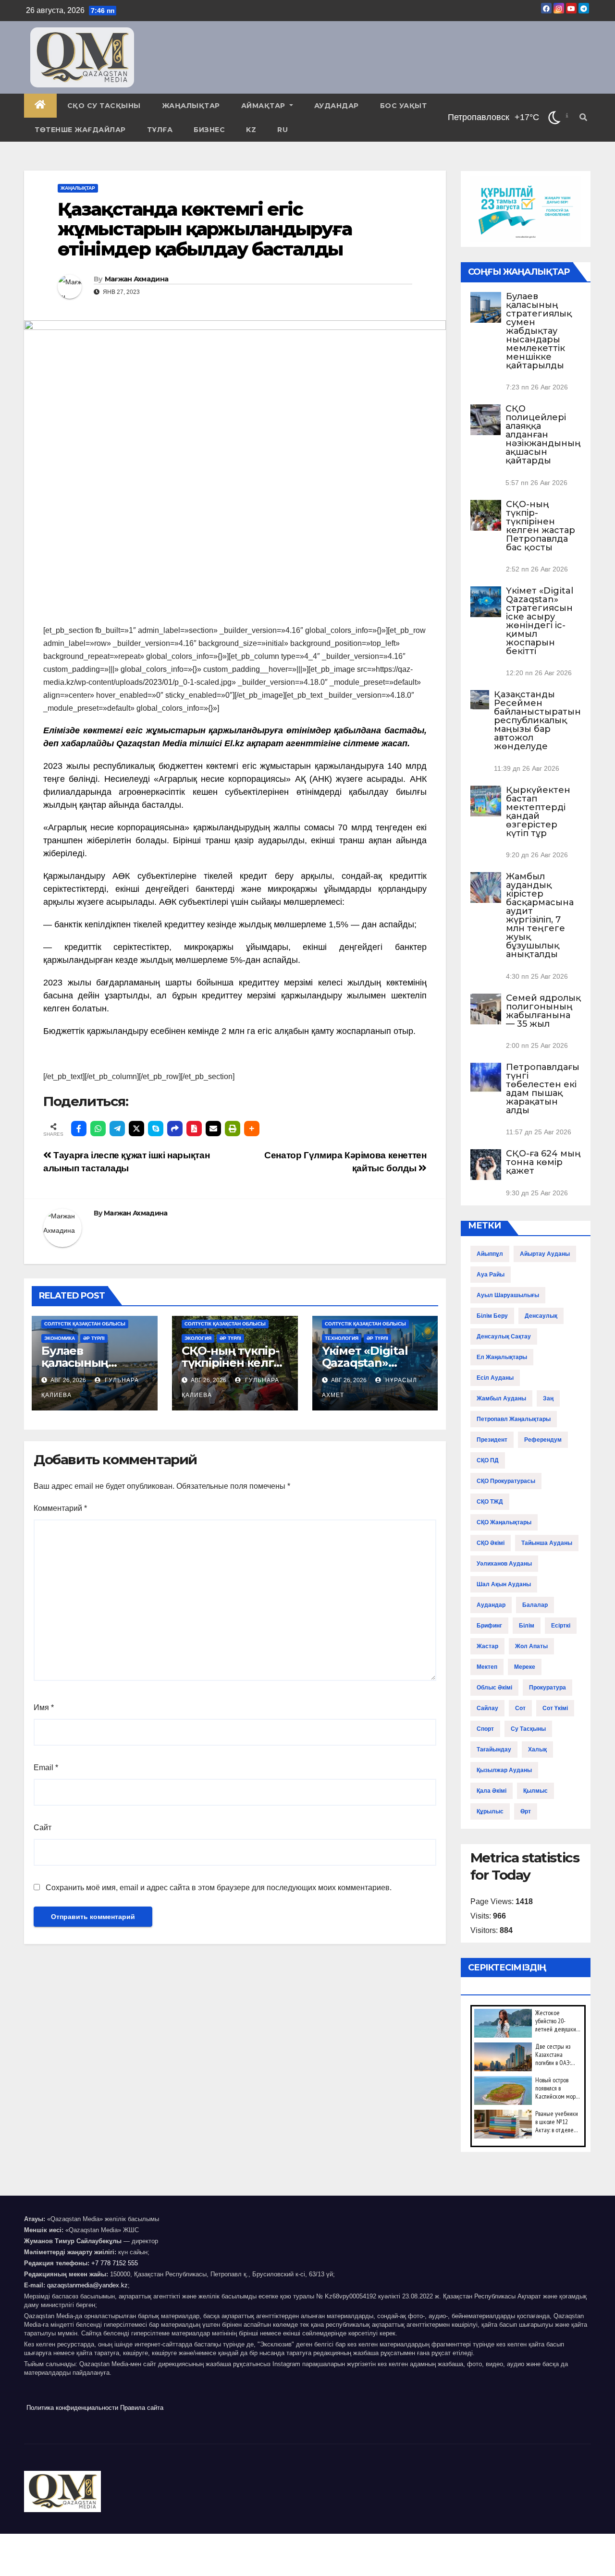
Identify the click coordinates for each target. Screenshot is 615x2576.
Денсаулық (541, 1316)
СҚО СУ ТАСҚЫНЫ (104, 106)
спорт (485, 1729)
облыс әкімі (494, 1688)
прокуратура (547, 1688)
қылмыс (535, 1791)
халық (537, 1750)
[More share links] (252, 1129)
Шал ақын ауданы (504, 1584)
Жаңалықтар (191, 106)
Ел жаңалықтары (502, 1357)
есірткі (561, 1626)
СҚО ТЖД (490, 1502)
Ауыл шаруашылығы (508, 1295)
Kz (251, 130)
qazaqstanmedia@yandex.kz (87, 2285)
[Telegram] (117, 1129)
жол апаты (531, 1646)
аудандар (491, 1605)
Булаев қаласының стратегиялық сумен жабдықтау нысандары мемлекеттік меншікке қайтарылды (539, 331)
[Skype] (156, 1129)
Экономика (60, 1338)
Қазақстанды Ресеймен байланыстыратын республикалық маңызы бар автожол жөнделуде (537, 720)
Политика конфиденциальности (72, 2408)
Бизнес (209, 130)
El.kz (234, 743)
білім (527, 1626)
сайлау (487, 1708)
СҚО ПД (488, 1460)
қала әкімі (492, 1791)
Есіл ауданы (495, 1378)
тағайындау (494, 1750)
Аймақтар (264, 106)
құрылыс (490, 1811)
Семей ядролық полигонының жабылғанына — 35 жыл (543, 1011)
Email (46, 1768)
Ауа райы (491, 1275)
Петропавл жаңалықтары (514, 1419)
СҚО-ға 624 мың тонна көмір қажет (543, 1162)
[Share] (175, 1129)
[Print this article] (233, 1129)
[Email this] (213, 1129)
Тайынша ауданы (547, 1543)
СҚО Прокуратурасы (506, 1481)
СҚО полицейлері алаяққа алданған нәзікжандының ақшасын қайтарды (543, 435)
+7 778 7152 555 (115, 2263)
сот (520, 1708)
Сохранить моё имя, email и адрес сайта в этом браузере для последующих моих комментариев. (219, 1888)
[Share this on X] (136, 1129)
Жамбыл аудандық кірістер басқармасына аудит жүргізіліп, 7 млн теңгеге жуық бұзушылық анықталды (540, 915)
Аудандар (337, 106)
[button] (583, 117)
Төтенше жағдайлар (80, 130)
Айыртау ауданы (545, 1254)
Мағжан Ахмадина (137, 279)
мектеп (487, 1667)
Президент (492, 1440)
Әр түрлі (94, 1338)
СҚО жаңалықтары (504, 1522)
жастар (487, 1646)
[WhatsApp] (98, 1129)
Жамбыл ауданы (501, 1398)
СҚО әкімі (491, 1543)
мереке (525, 1667)
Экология (198, 1338)
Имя (44, 1707)
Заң (548, 1398)
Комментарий (60, 1508)
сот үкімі (555, 1708)
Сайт (43, 1828)
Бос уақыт (404, 106)
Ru (283, 130)
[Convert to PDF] (194, 1129)
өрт (526, 1811)
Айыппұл (490, 1254)
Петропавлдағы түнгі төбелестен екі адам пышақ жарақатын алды (543, 1089)
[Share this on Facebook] (79, 1129)
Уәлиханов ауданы (504, 1564)
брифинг (489, 1626)
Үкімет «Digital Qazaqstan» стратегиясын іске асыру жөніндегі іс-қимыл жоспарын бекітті (540, 621)
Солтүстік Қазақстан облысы (85, 1324)
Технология (342, 1338)
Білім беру (492, 1316)
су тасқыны (528, 1729)
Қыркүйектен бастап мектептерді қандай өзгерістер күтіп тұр (538, 812)
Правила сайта (142, 2408)
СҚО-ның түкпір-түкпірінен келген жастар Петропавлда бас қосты (541, 526)
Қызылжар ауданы (504, 1770)
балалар (535, 1605)
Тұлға (160, 130)
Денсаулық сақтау (504, 1337)
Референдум (543, 1440)
